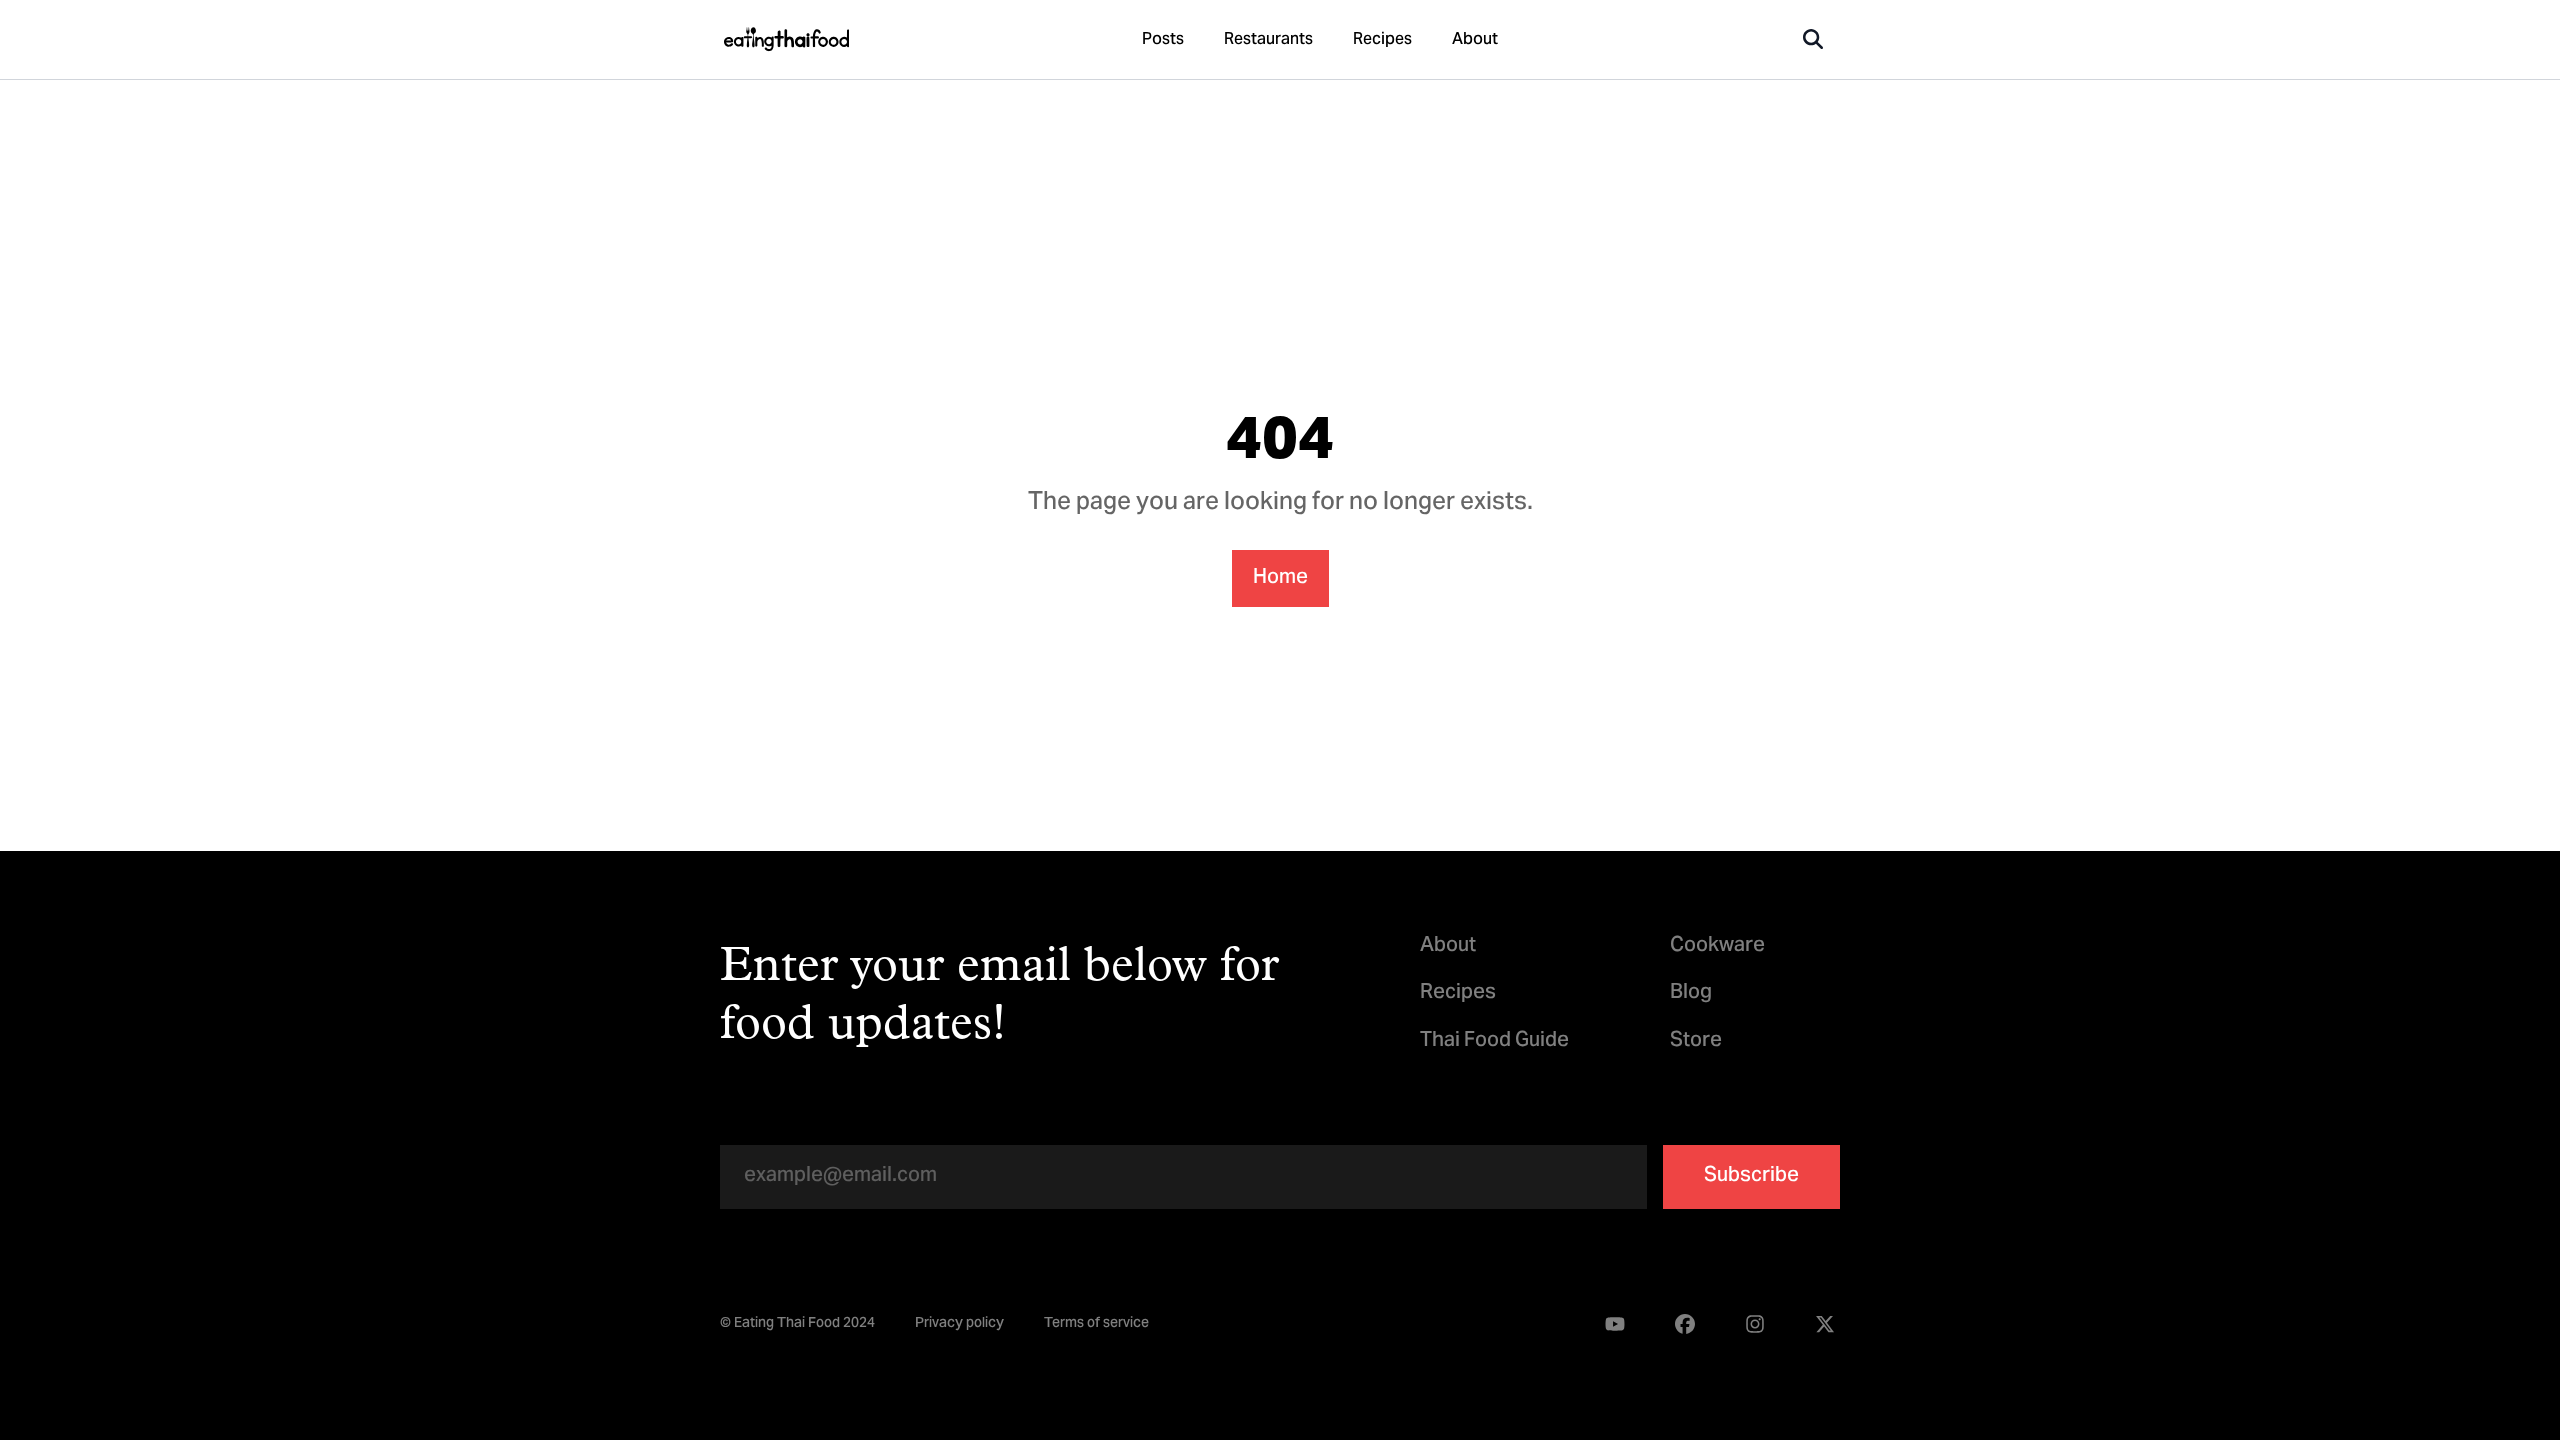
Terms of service (1096, 1325)
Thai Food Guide (1494, 1041)
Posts (1163, 40)
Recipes (1382, 40)
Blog (1691, 993)
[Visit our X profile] (1825, 1324)
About (1475, 40)
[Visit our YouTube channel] (1615, 1324)
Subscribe (1751, 1176)
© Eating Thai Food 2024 (797, 1325)
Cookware (1717, 946)
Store (1696, 1041)
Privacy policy (959, 1325)
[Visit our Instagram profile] (1755, 1324)
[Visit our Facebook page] (1685, 1324)
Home (1280, 578)
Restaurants (1268, 40)
